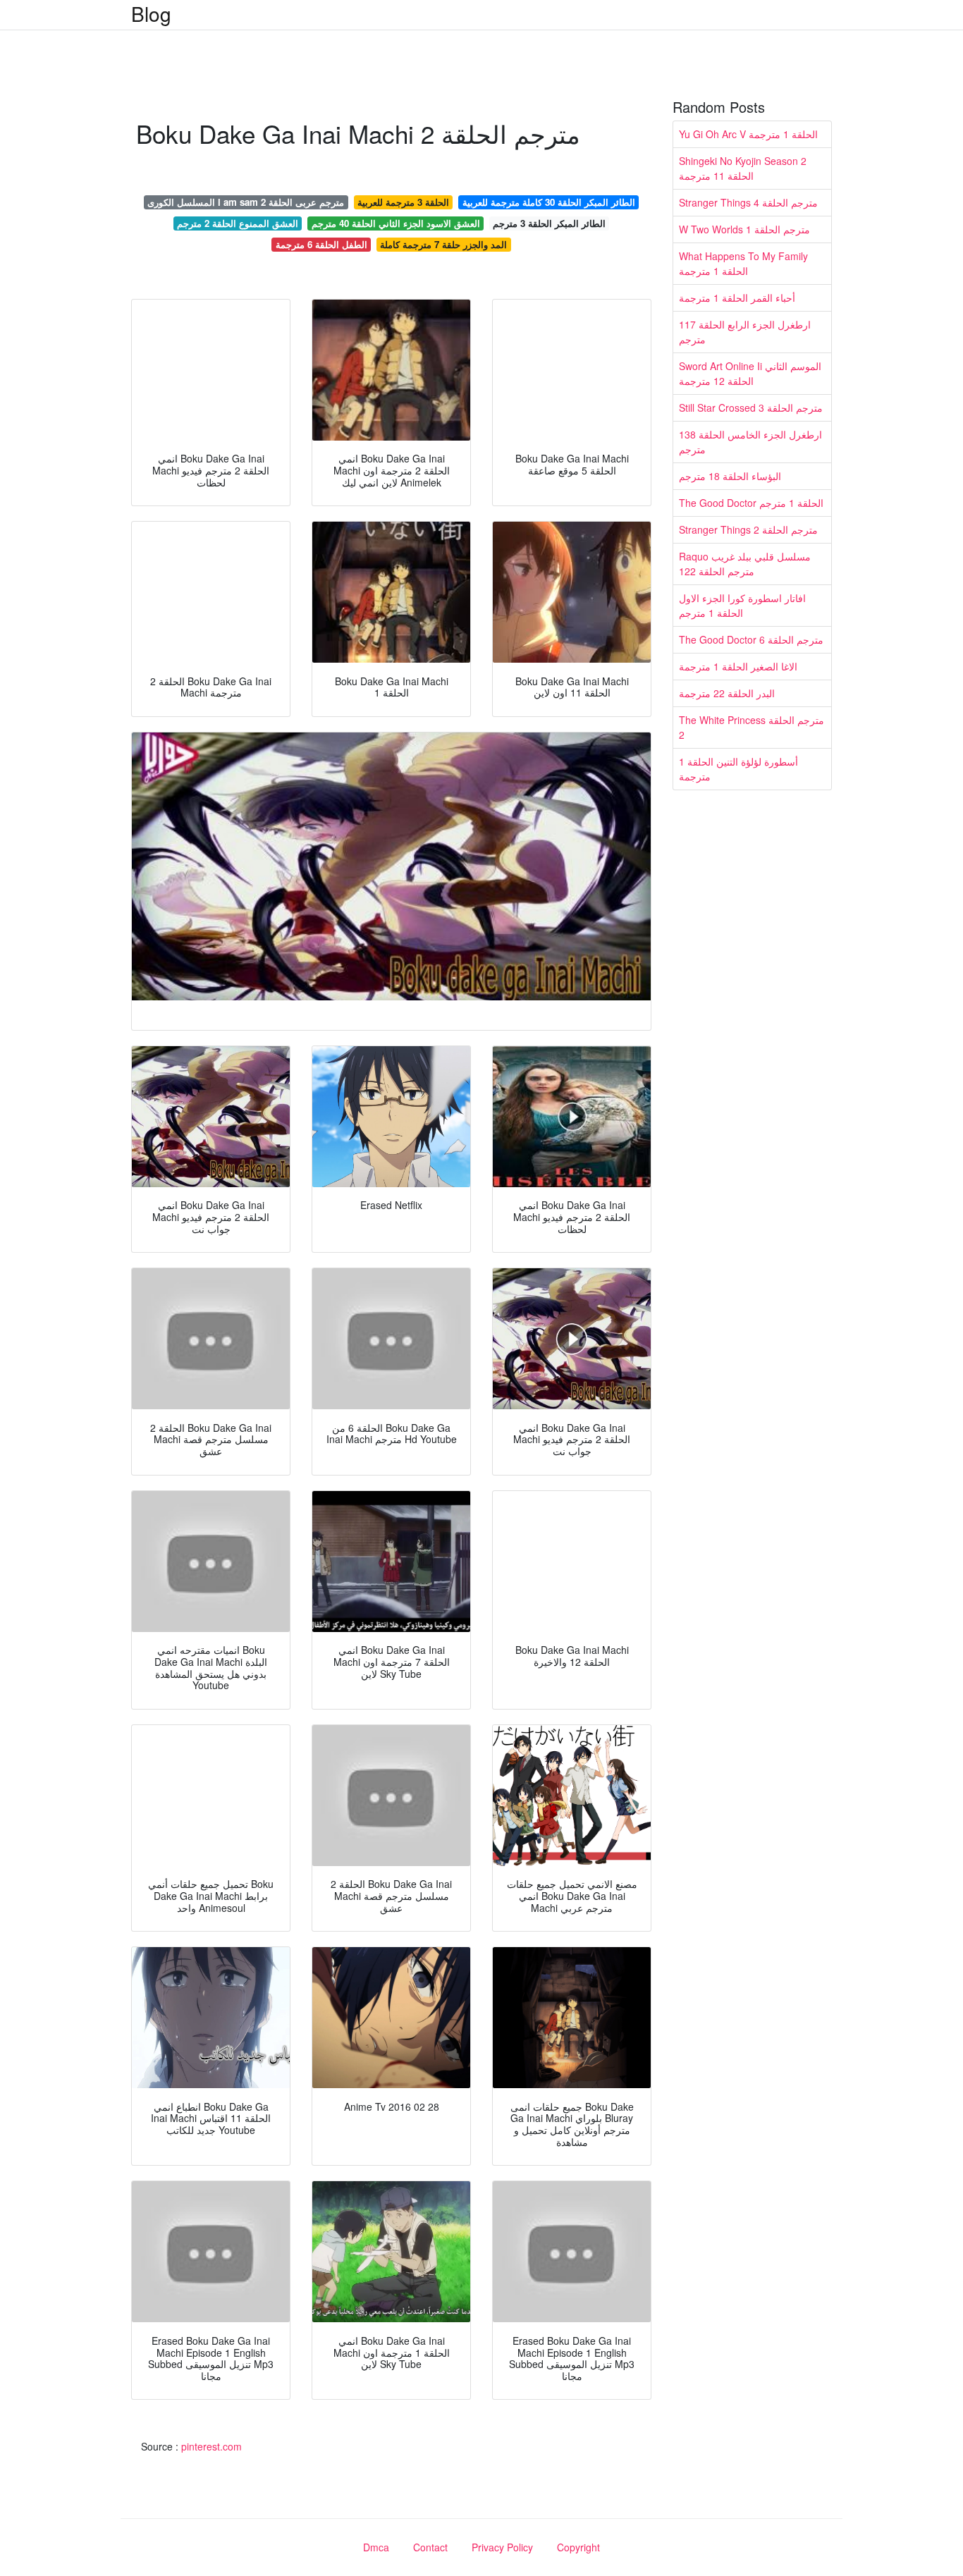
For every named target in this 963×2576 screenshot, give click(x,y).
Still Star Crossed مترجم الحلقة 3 (751, 407)
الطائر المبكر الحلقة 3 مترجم (549, 223)
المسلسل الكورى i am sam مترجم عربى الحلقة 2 (246, 202)
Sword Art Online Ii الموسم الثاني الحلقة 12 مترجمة (750, 373)
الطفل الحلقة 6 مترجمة (321, 244)
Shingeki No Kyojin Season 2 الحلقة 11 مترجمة (743, 168)
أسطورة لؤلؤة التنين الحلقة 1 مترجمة (738, 769)
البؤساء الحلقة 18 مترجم (730, 476)
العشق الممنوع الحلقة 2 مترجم (238, 223)
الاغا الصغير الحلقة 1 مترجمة (738, 666)
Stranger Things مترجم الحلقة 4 (748, 202)
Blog (151, 13)
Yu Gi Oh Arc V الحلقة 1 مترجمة (748, 134)
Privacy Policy (502, 2547)
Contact (430, 2547)
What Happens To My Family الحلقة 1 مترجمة (743, 263)
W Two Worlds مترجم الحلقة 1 (744, 229)
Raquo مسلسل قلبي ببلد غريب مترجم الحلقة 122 (745, 564)
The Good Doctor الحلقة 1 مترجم (751, 503)
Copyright (578, 2547)
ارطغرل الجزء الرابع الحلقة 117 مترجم (745, 332)
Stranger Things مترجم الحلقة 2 (748, 529)
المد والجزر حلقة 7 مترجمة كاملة (443, 244)
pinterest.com (211, 2446)
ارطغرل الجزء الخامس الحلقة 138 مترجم (750, 442)
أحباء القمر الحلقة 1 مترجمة (737, 298)
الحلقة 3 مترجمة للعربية (403, 202)
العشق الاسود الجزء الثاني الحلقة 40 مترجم (396, 223)
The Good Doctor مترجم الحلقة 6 (751, 639)
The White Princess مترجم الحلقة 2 (752, 727)
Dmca (376, 2547)
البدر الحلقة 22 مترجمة (727, 693)
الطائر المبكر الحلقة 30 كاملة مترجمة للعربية (549, 202)
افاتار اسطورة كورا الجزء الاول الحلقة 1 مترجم (742, 605)
